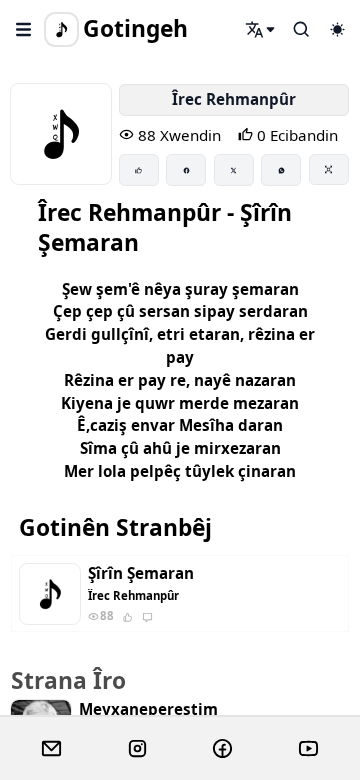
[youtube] (308, 749)
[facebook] (222, 749)
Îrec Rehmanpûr (234, 99)
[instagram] (137, 749)
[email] (51, 749)
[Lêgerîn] (261, 29)
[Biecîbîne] (139, 170)
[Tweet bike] (234, 170)
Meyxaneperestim (148, 709)
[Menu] (24, 29)
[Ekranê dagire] (329, 169)
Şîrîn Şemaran (141, 573)
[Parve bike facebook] (186, 170)
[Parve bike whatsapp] (281, 170)
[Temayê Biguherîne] (337, 29)
